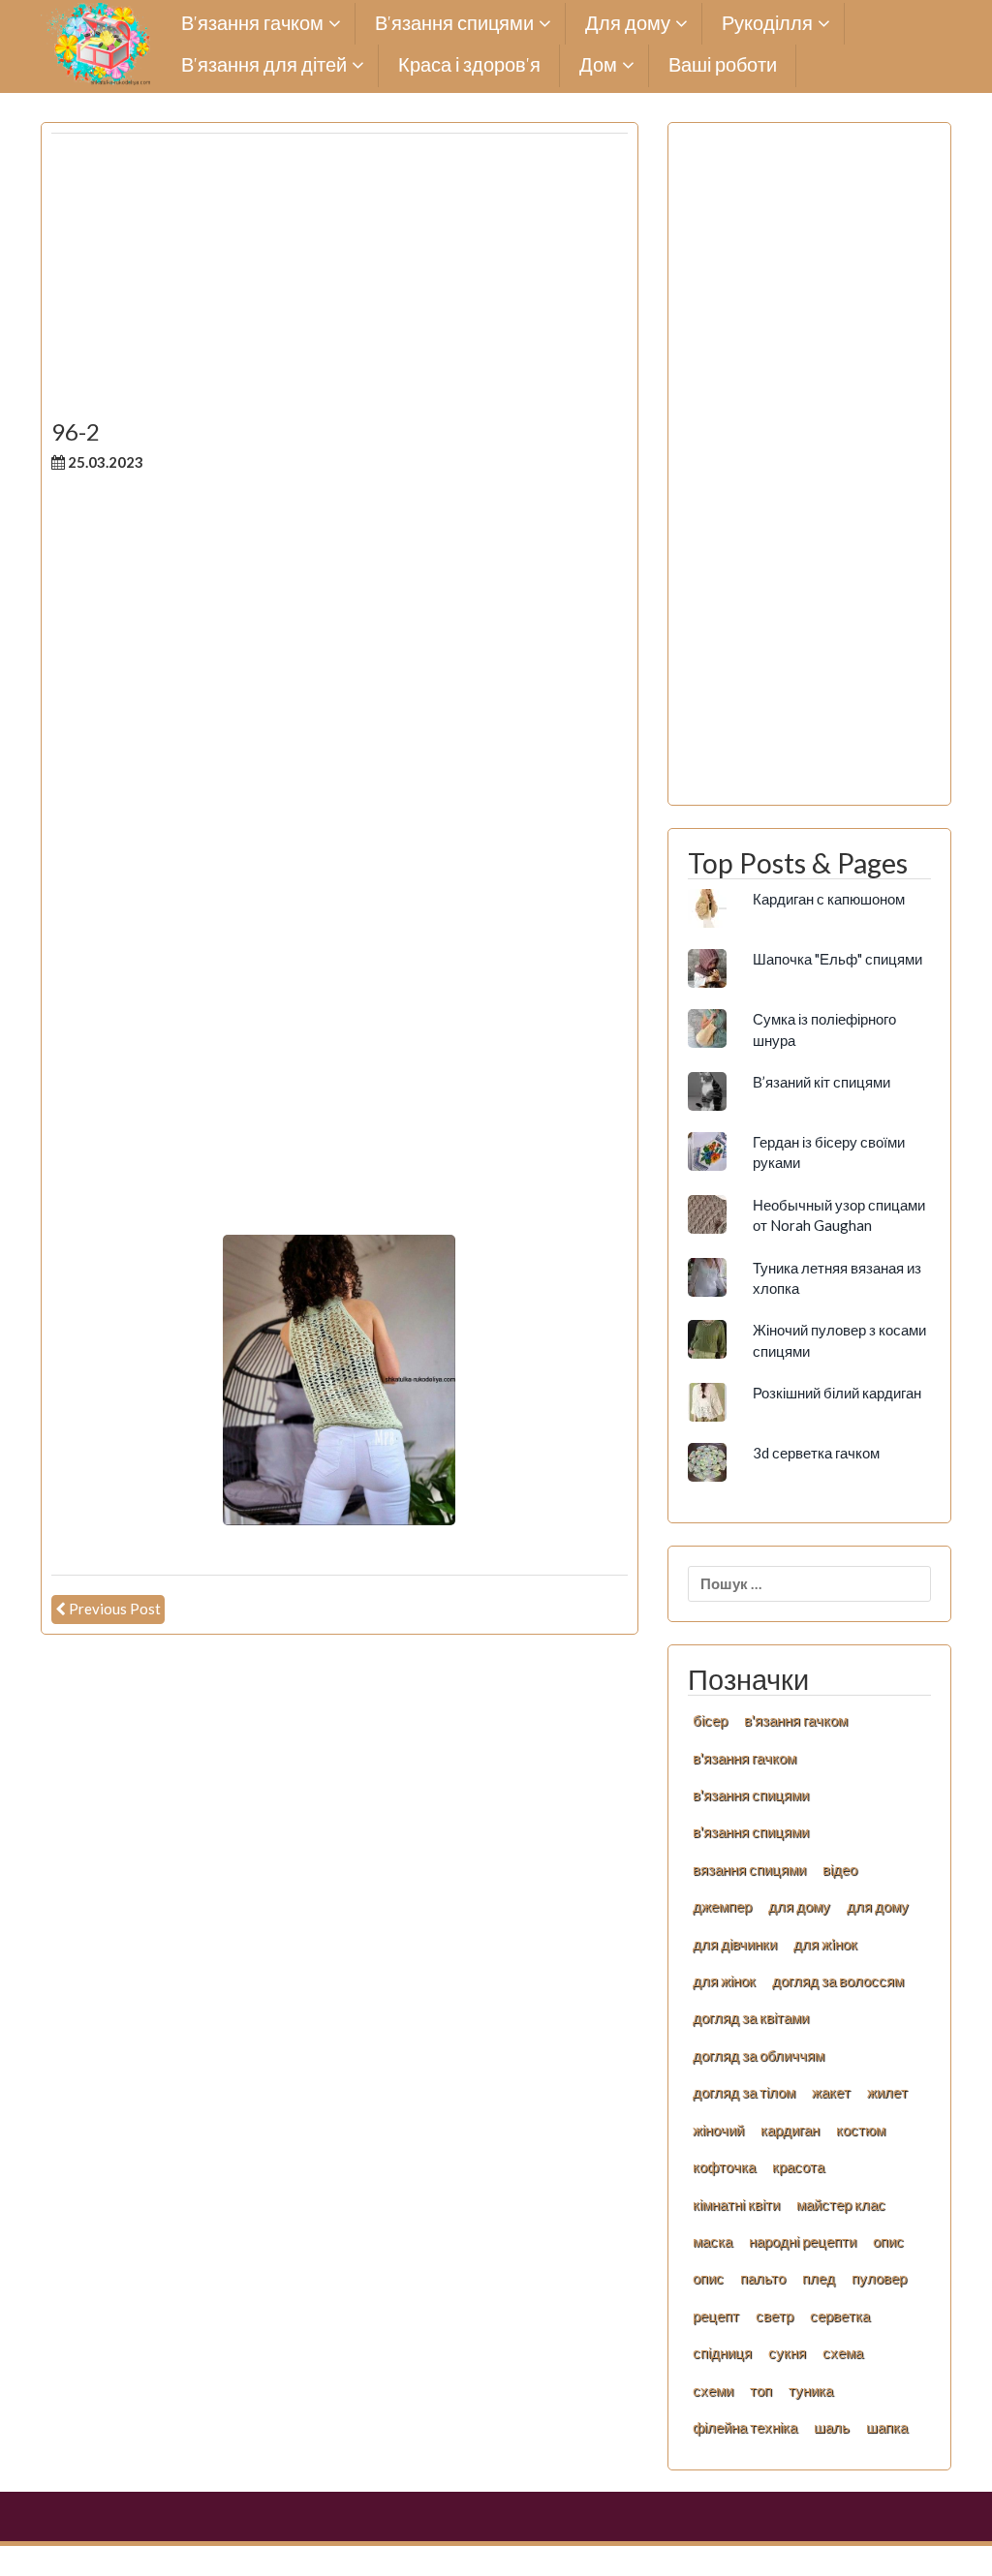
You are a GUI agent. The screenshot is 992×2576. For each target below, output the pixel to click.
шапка (887, 2427)
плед (819, 2278)
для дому (799, 1906)
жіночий (718, 2130)
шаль (832, 2427)
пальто (763, 2278)
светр (775, 2315)
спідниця (722, 2352)
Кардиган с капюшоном (829, 899)
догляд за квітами (751, 2017)
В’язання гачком (252, 24)
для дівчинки (735, 1944)
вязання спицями (749, 1869)
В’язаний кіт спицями (821, 1082)
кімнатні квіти (736, 2204)
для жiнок (825, 1944)
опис (888, 2241)
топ (761, 2390)
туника (811, 2390)
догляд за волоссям (838, 1980)
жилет (887, 2092)
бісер (710, 1720)
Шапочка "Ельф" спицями (837, 959)
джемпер (722, 1906)
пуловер (879, 2278)
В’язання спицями (454, 24)
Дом (598, 65)
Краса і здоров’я (469, 65)
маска (713, 2241)
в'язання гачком (796, 1720)
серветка (840, 2315)
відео (840, 1869)
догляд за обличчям (759, 2055)
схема (843, 2352)
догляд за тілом (744, 2092)
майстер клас (841, 2204)
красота (798, 2166)
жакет (831, 2092)
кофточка (724, 2166)
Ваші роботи (723, 65)
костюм (861, 2130)
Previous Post (115, 1609)
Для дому (628, 24)
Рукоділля (767, 24)
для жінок (724, 1980)
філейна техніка (745, 2427)
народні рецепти (803, 2241)
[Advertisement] (340, 284)
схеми (713, 2390)
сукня (787, 2352)
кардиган (790, 2130)
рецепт (716, 2315)
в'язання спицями (751, 1794)
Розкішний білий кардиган (837, 1393)
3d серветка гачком (816, 1453)
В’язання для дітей (264, 65)
